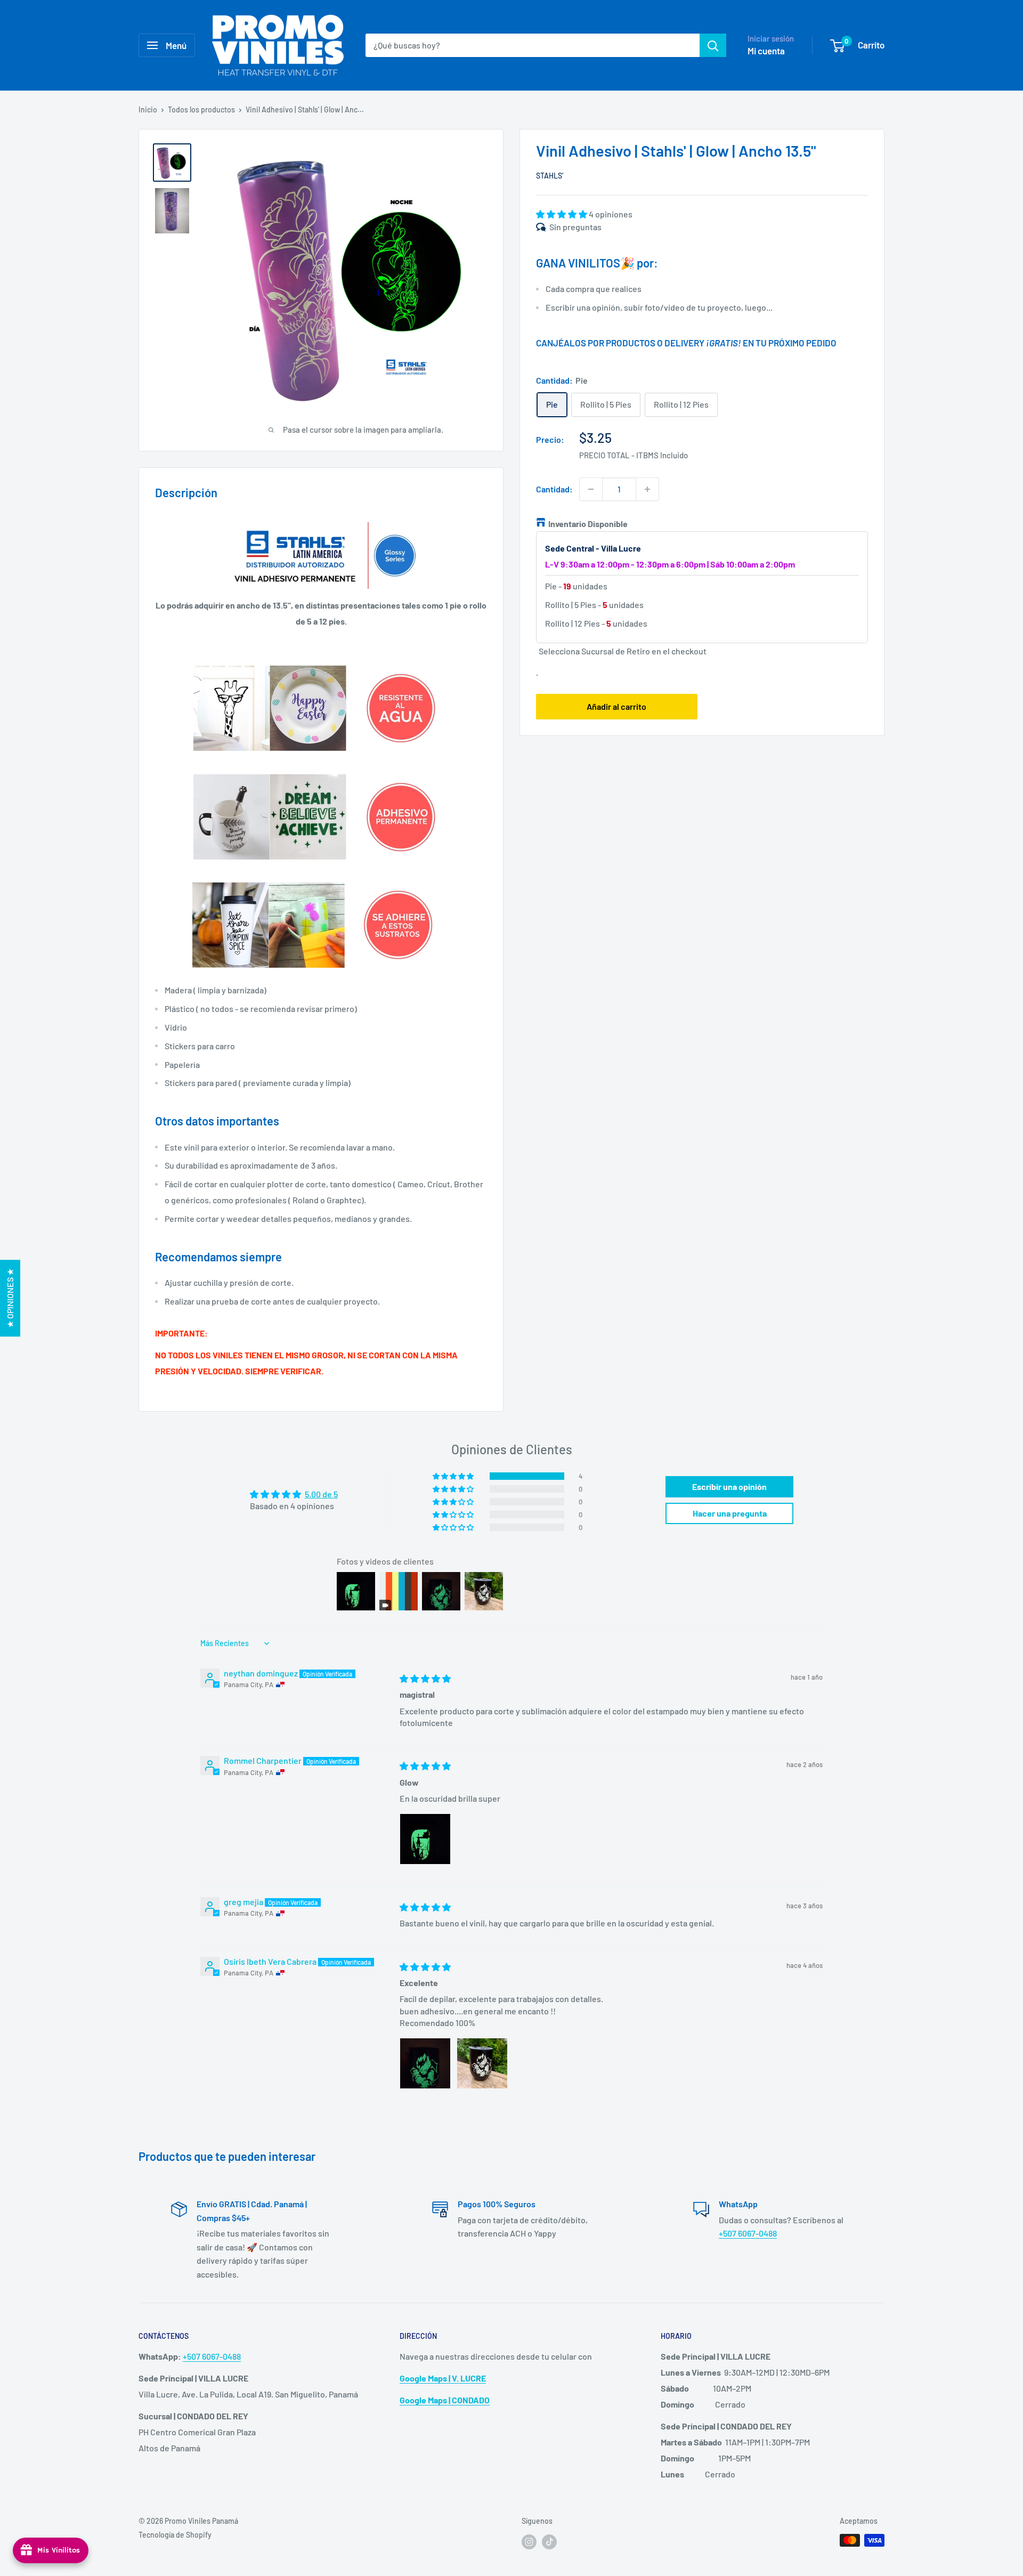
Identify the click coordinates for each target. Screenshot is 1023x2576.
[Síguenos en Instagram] (529, 2541)
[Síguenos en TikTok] (549, 2541)
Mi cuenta (766, 51)
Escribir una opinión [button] (729, 1487)
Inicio (148, 110)
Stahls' (550, 176)
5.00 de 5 (321, 1494)
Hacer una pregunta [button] (730, 1513)
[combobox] (533, 45)
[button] (562, 214)
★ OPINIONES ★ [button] (10, 1298)
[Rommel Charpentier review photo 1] (425, 1839)
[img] (425, 1678)
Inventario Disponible (588, 524)
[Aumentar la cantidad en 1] (647, 489)
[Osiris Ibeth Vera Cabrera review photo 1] (425, 2063)
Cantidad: (554, 489)
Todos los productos (201, 110)
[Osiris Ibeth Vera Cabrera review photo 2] (482, 2063)
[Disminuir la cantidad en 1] (591, 489)
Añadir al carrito (616, 706)
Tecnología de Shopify (175, 2535)
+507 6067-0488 (748, 2233)
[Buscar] (713, 45)
